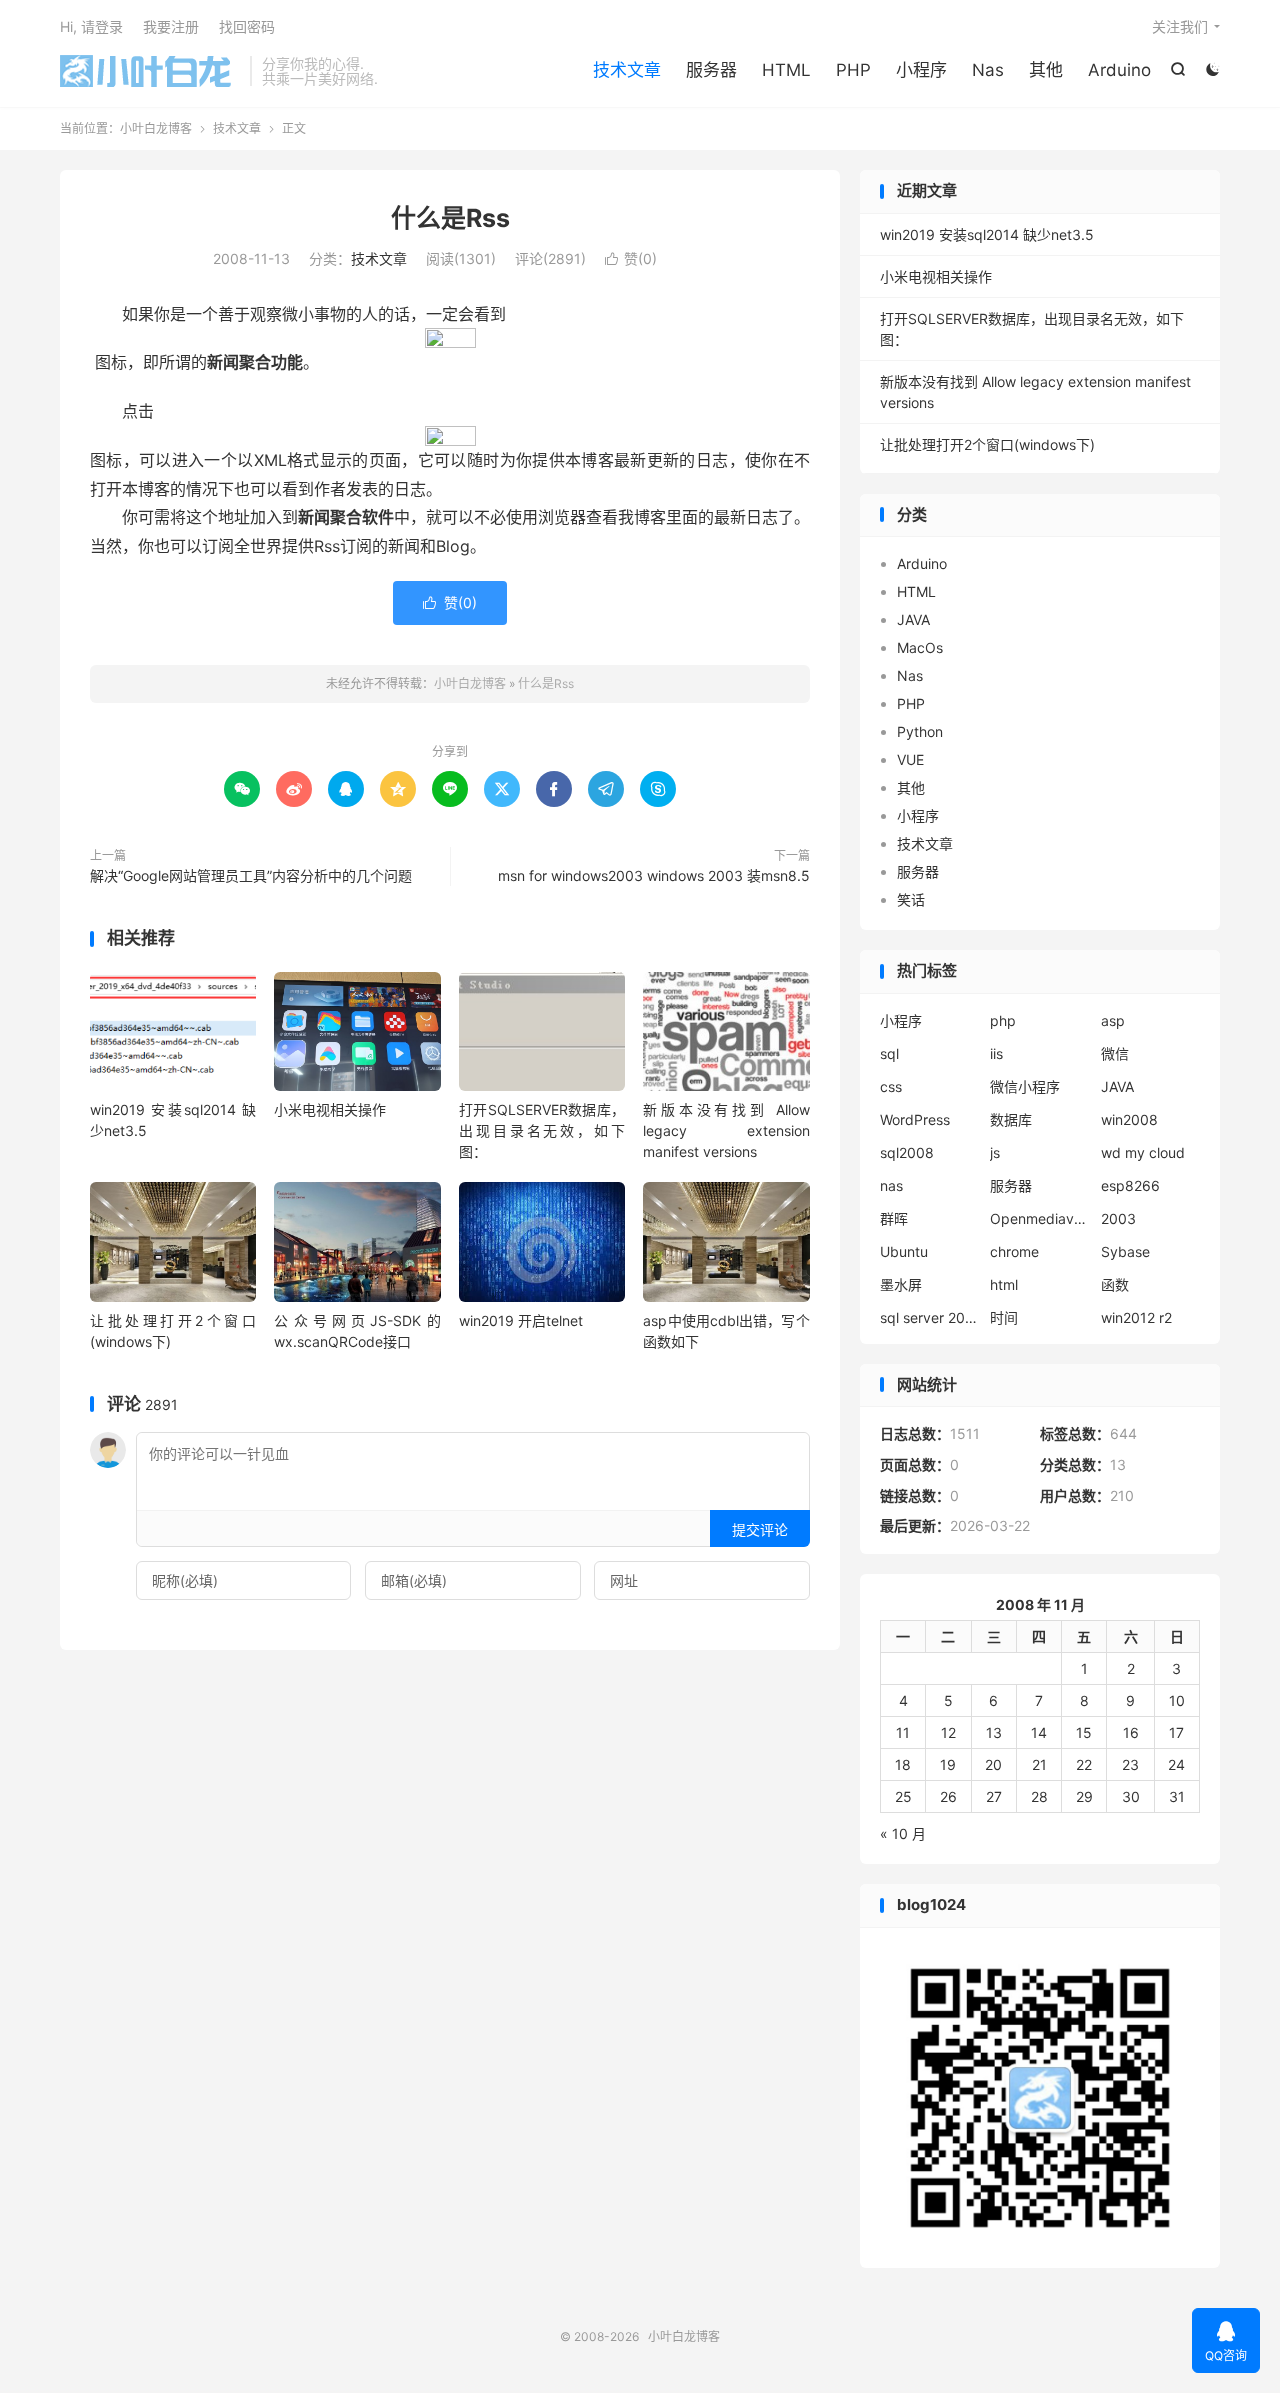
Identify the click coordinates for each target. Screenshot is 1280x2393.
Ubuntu (904, 1251)
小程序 (921, 70)
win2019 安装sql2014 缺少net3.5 (987, 234)
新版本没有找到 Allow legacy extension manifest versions (726, 1130)
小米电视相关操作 (330, 1109)
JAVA (913, 619)
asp (1113, 1020)
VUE (910, 759)
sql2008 (907, 1152)
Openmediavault (1040, 1218)
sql (889, 1053)
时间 (1004, 1317)
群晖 (894, 1218)
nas (891, 1185)
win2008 (1129, 1119)
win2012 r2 (1136, 1317)
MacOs (920, 647)
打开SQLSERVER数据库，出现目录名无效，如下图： (542, 1130)
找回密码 (247, 26)
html (1004, 1284)
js (995, 1152)
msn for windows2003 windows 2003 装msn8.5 (654, 875)
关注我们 (1180, 26)
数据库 (1011, 1119)
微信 (1115, 1053)
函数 (1115, 1284)
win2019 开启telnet (521, 1320)
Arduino (1119, 70)
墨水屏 (901, 1284)
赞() (631, 258)
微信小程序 (1025, 1086)
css (891, 1086)
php (1003, 1020)
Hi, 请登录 (91, 26)
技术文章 (627, 70)
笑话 (911, 899)
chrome (1014, 1251)
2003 (1118, 1218)
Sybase (1125, 1251)
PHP (853, 70)
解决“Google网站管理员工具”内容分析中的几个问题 (251, 875)
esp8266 (1130, 1185)
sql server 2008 (930, 1317)
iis (996, 1053)
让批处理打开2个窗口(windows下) (987, 444)
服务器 (711, 70)
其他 (1046, 70)
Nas (988, 70)
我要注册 (171, 26)
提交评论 (760, 1529)
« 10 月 (903, 1833)
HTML (786, 70)
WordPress (915, 1119)
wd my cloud (1143, 1152)
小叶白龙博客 (150, 71)
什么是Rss (450, 218)
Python (920, 731)
